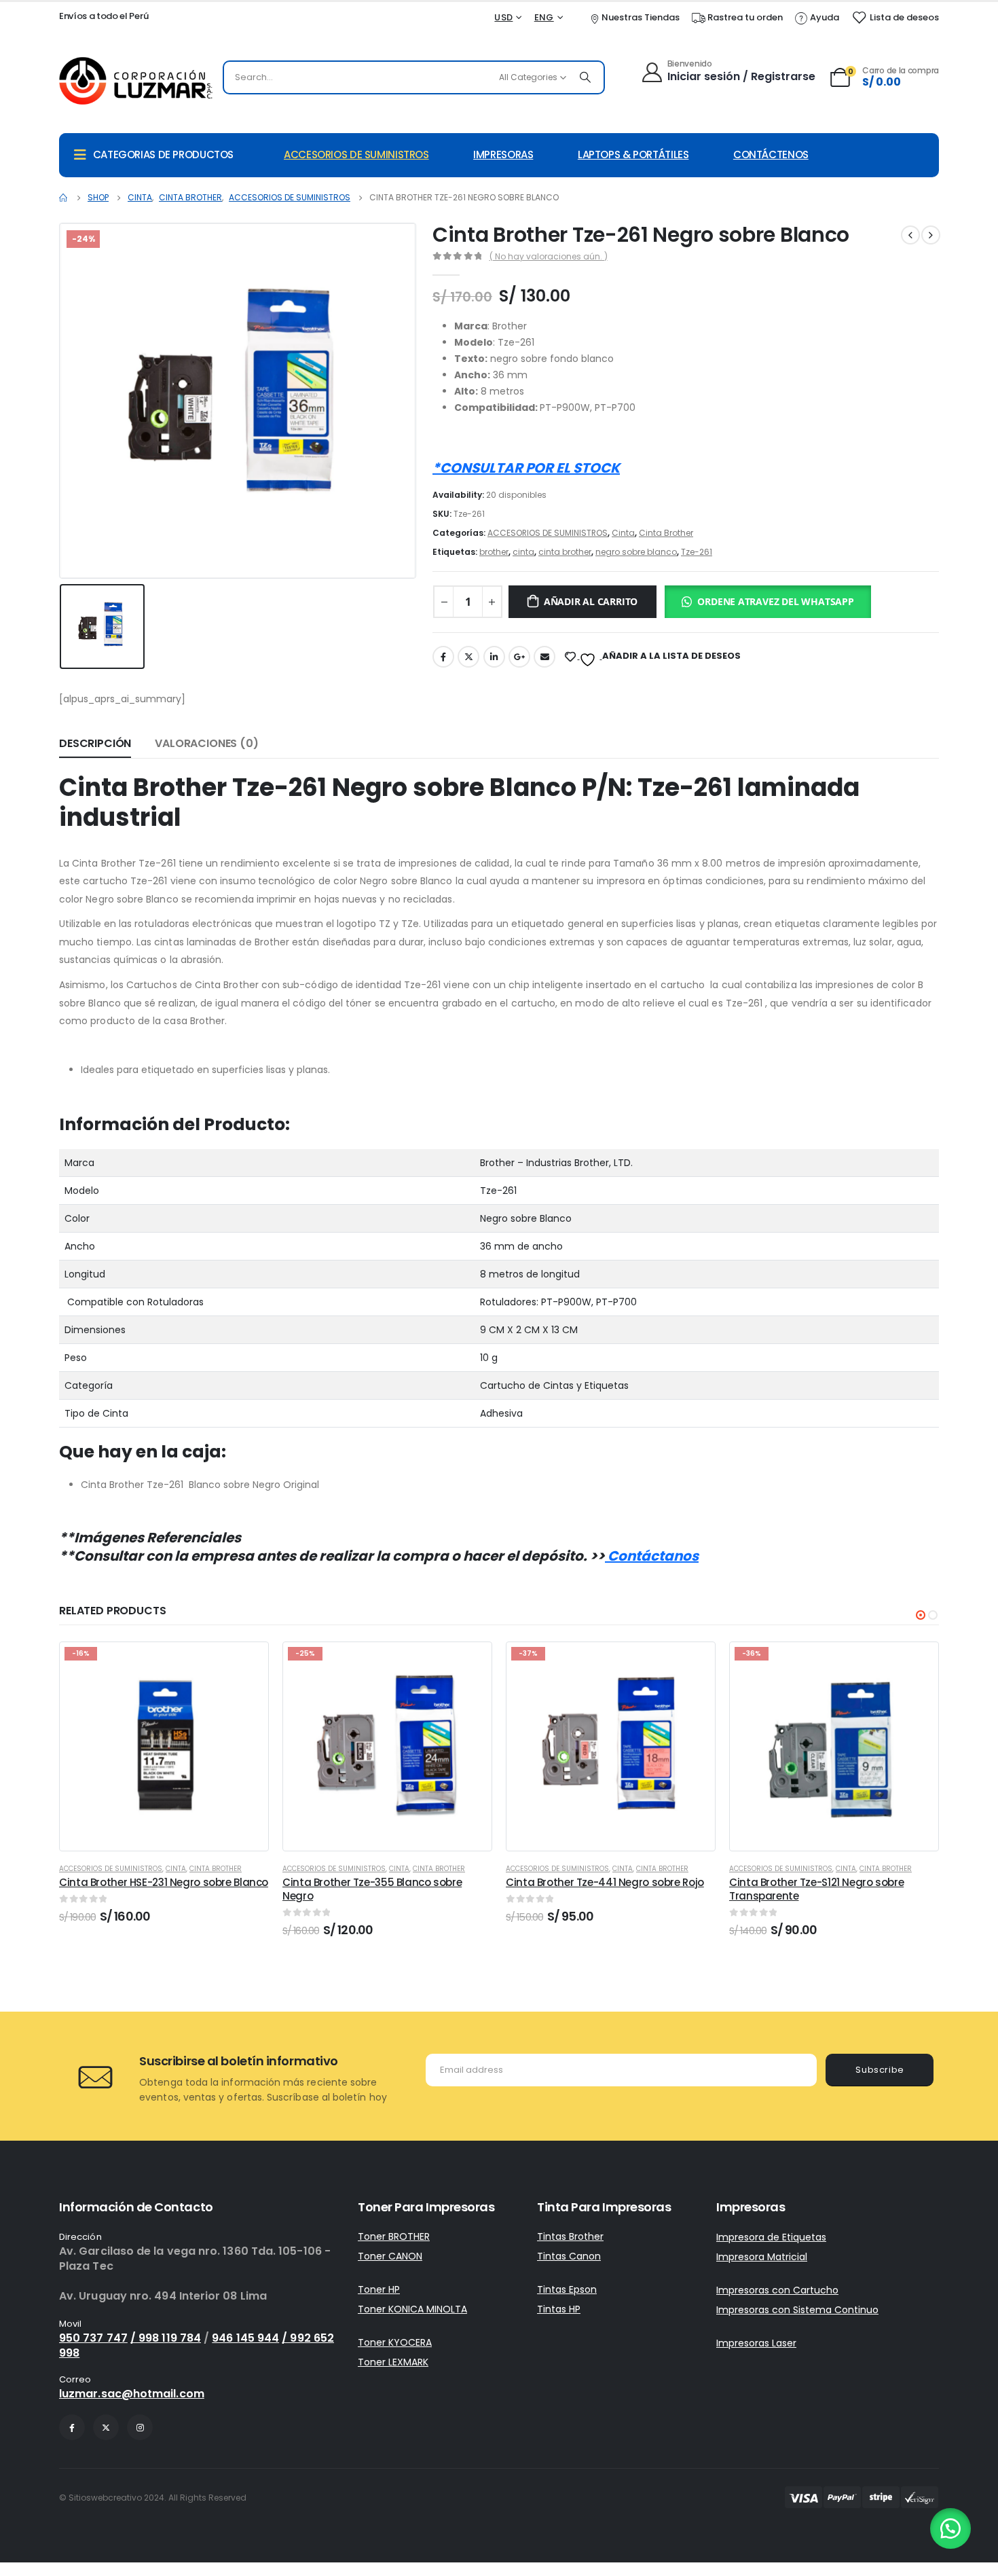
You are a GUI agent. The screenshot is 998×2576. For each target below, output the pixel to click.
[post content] (164, 1746)
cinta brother (565, 552)
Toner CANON (390, 2256)
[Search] (585, 77)
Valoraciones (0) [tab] (206, 743)
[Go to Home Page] (64, 198)
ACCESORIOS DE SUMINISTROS (356, 155)
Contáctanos (652, 1556)
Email (544, 657)
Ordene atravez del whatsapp (775, 601)
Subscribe (880, 2070)
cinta (523, 552)
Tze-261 (697, 552)
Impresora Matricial (762, 2257)
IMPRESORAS (503, 155)
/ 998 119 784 (166, 2338)
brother (494, 552)
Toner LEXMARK (393, 2362)
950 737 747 (93, 2338)
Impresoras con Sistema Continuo (797, 2310)
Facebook (443, 657)
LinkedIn (494, 657)
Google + (519, 657)
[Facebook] (72, 2427)
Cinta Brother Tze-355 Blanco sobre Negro (372, 1889)
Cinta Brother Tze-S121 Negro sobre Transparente (816, 1889)
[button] (770, 603)
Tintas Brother (570, 2236)
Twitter (468, 657)
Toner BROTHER (394, 2236)
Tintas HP (559, 2309)
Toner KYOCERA (395, 2342)
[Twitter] (106, 2427)
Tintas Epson (567, 2289)
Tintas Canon (569, 2256)
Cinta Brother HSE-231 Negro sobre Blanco (164, 1882)
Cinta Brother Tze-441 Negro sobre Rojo (605, 1882)
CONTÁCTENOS (771, 155)
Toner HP (379, 2289)
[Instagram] (140, 2427)
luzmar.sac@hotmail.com (132, 2394)
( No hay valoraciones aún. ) (549, 256)
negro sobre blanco (636, 552)
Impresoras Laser (756, 2343)
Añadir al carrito (591, 601)
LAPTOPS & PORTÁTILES (633, 155)
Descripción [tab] (95, 743)
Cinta (623, 533)
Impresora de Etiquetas (771, 2237)
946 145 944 (245, 2338)
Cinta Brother (666, 533)
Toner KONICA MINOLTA (412, 2309)
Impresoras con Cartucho (777, 2290)
